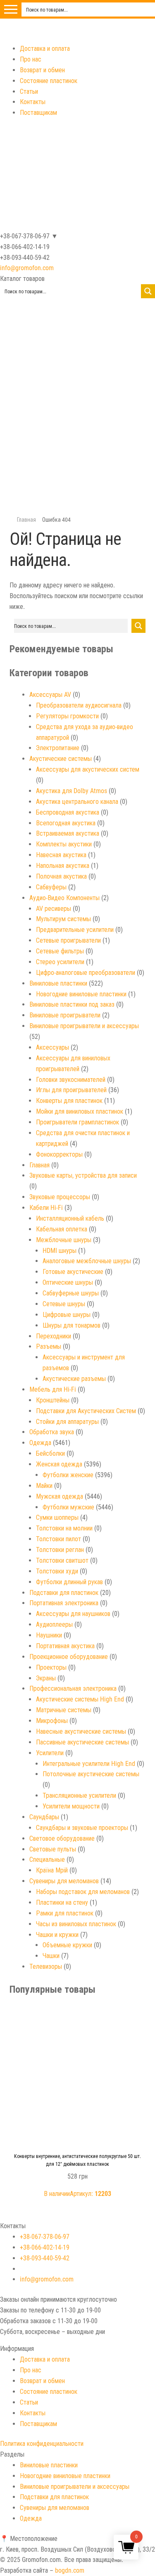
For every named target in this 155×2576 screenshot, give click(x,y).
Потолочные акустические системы (91, 1774)
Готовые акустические (73, 1272)
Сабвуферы (51, 887)
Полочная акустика (61, 876)
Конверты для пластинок (69, 1101)
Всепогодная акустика (66, 823)
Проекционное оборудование (69, 1657)
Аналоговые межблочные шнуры (87, 1261)
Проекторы (51, 1667)
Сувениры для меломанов (64, 1881)
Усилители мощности (71, 1806)
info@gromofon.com (27, 268)
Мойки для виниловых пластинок (80, 1111)
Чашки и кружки (57, 1935)
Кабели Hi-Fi (46, 1208)
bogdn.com (70, 2570)
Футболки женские (68, 1475)
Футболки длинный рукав (69, 1582)
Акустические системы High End (80, 1699)
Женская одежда (59, 1464)
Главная (26, 520)
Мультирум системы (63, 919)
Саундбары (44, 1817)
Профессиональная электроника (73, 1688)
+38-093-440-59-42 (45, 2258)
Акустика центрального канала (77, 802)
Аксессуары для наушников (73, 1614)
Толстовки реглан (60, 1550)
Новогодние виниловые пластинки (81, 994)
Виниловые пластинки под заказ (72, 1004)
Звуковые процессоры (60, 1197)
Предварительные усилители (75, 930)
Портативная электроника (64, 1603)
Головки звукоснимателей (71, 1080)
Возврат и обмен (42, 70)
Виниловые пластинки (58, 983)
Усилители (50, 1753)
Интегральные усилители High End (89, 1764)
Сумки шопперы (57, 1517)
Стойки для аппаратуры (67, 1422)
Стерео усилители (60, 962)
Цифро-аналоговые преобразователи (86, 973)
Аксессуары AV (50, 695)
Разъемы (49, 1346)
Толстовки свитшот (62, 1560)
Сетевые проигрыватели (68, 940)
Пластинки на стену (62, 1902)
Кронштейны (53, 1400)
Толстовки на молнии (64, 1528)
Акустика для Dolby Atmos (72, 791)
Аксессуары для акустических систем (88, 769)
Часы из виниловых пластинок (76, 1924)
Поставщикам (38, 113)
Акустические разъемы (74, 1379)
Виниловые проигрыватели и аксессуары (84, 1026)
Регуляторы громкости (67, 716)
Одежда (40, 1443)
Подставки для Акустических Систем (86, 1411)
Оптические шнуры (68, 1282)
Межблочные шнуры (64, 1240)
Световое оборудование (62, 1838)
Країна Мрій (52, 1870)
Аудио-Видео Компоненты (64, 898)
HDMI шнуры (60, 1251)
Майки (44, 1486)
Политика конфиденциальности (42, 2444)
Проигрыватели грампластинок (77, 1122)
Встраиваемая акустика (68, 833)
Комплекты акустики (64, 844)
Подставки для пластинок (64, 1593)
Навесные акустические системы (81, 1731)
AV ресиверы (54, 909)
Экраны (46, 1678)
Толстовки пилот (58, 1539)
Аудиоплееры (54, 1624)
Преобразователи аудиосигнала (79, 705)
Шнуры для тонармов (72, 1325)
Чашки (51, 1956)
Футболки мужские (68, 1507)
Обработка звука (52, 1432)
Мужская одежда (60, 1496)
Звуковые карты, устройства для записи (83, 1175)
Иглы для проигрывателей (71, 1090)
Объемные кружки (67, 1945)
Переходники (54, 1336)
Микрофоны (52, 1721)
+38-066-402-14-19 (45, 2247)
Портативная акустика (65, 1646)
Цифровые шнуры (67, 1315)
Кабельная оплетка (62, 1229)
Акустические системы (61, 759)
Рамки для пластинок (65, 1913)
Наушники (49, 1635)
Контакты (33, 102)
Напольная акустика (63, 866)
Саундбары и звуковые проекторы (82, 1828)
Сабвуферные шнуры (71, 1293)
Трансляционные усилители (79, 1795)
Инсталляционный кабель (70, 1218)
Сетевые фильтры (60, 951)
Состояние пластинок (49, 81)
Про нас (31, 59)
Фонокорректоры (59, 1154)
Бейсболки (50, 1453)
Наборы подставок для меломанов (83, 1892)
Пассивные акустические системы (82, 1742)
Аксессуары (52, 1047)
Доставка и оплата (45, 49)
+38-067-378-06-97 (45, 2237)
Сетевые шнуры (64, 1304)
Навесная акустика (61, 855)
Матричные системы (64, 1710)
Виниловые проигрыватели (65, 1015)
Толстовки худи (57, 1571)
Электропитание (58, 748)
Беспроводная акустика (68, 812)
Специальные (47, 1860)
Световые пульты (53, 1849)
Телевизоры (46, 1966)
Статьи (29, 91)
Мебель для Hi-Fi (53, 1389)
